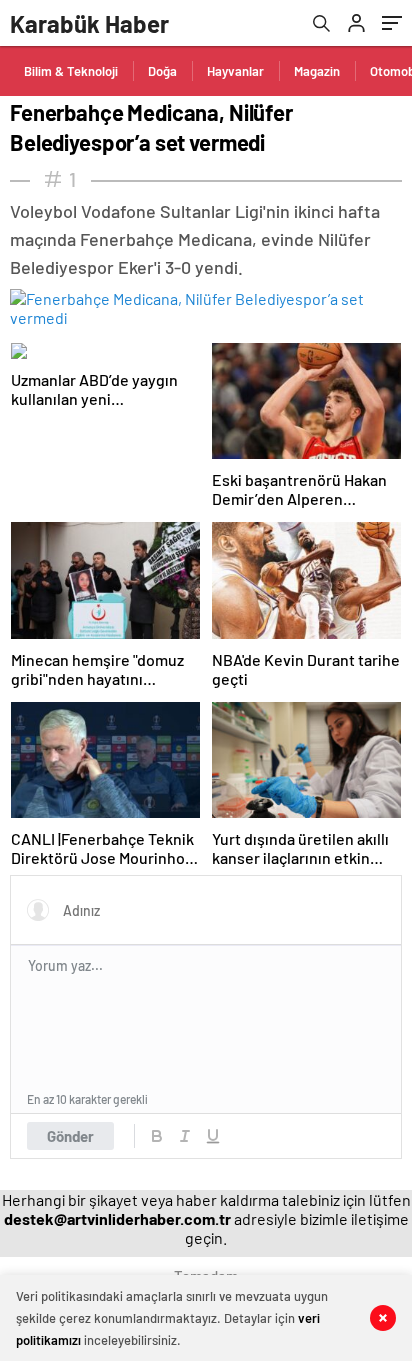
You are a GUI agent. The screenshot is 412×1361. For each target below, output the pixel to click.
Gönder (70, 1136)
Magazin (317, 71)
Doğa (162, 71)
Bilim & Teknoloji (71, 71)
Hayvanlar (235, 71)
